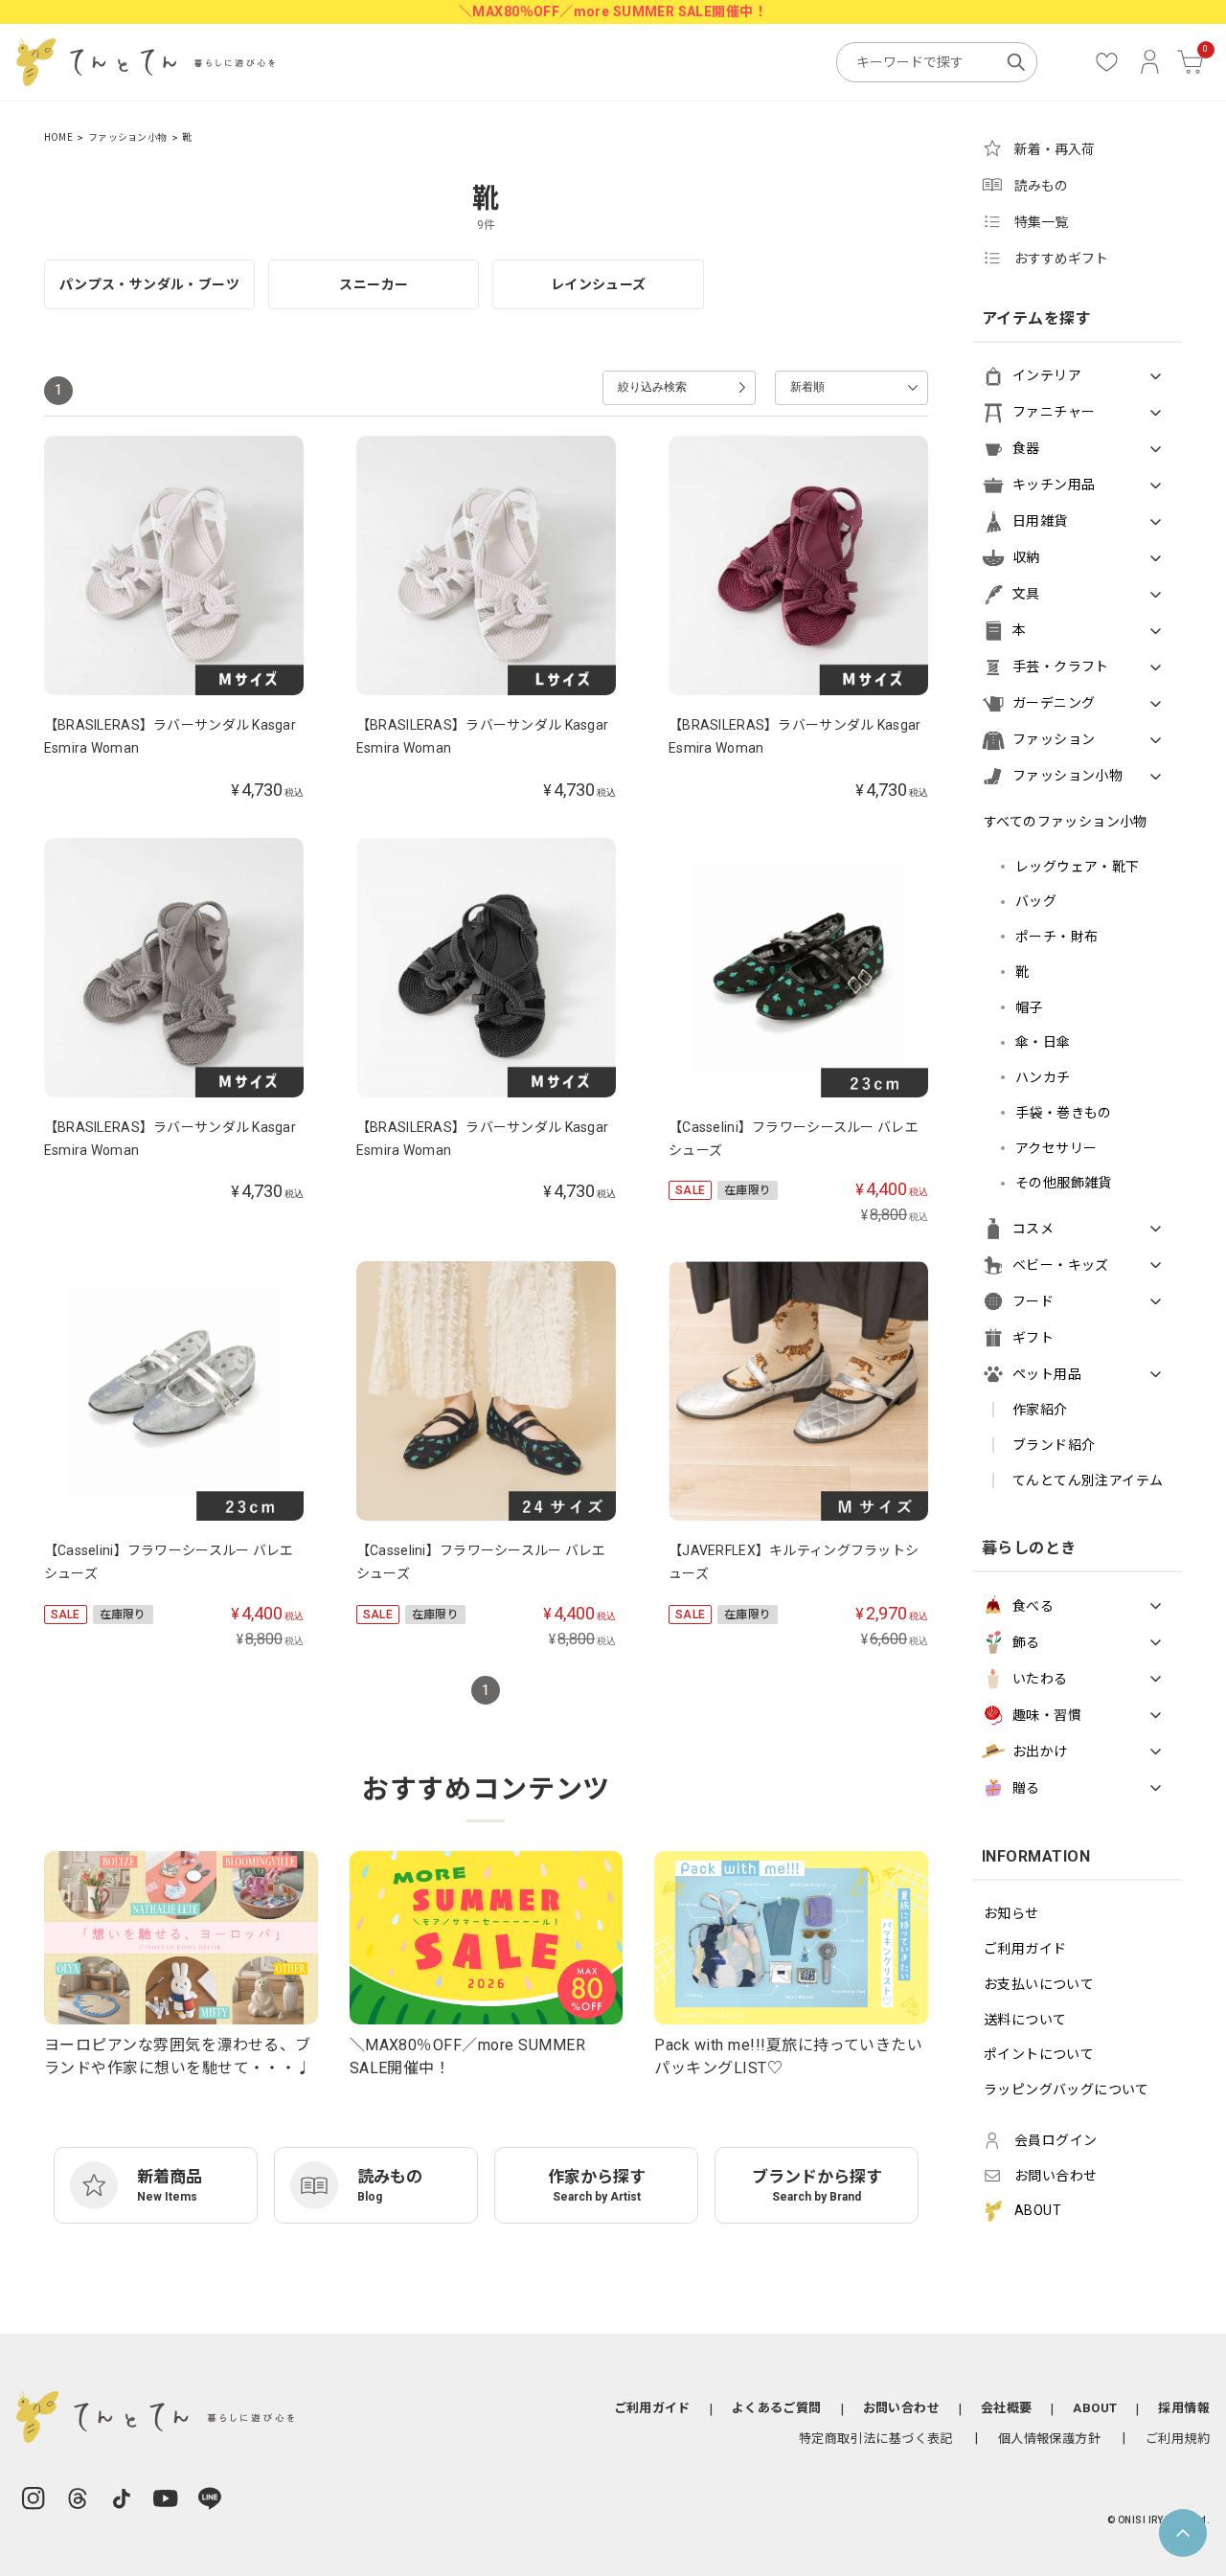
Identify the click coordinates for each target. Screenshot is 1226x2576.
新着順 (807, 387)
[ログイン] (1150, 62)
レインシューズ (599, 284)
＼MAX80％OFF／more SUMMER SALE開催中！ (613, 11)
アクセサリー (1056, 1148)
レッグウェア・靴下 (1078, 867)
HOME (58, 137)
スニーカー (374, 284)
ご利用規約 (1178, 2439)
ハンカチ (1043, 1077)
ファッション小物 (127, 137)
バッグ (1036, 901)
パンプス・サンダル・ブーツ (149, 284)
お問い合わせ (901, 2408)
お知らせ (1011, 1913)
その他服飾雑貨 (1064, 1183)
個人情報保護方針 (1049, 2439)
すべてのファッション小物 (1066, 822)
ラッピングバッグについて (1067, 2090)
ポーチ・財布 (1057, 937)
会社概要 (1007, 2408)
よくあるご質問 (777, 2408)
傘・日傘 (1043, 1042)
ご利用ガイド (1025, 1949)
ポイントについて (1039, 2054)
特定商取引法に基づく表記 (876, 2439)
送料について (1025, 2020)
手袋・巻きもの (1064, 1113)
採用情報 (1184, 2408)
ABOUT (1095, 2408)
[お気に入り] (1107, 62)
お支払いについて (1039, 1984)
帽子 (1029, 1007)
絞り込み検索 (652, 387)
